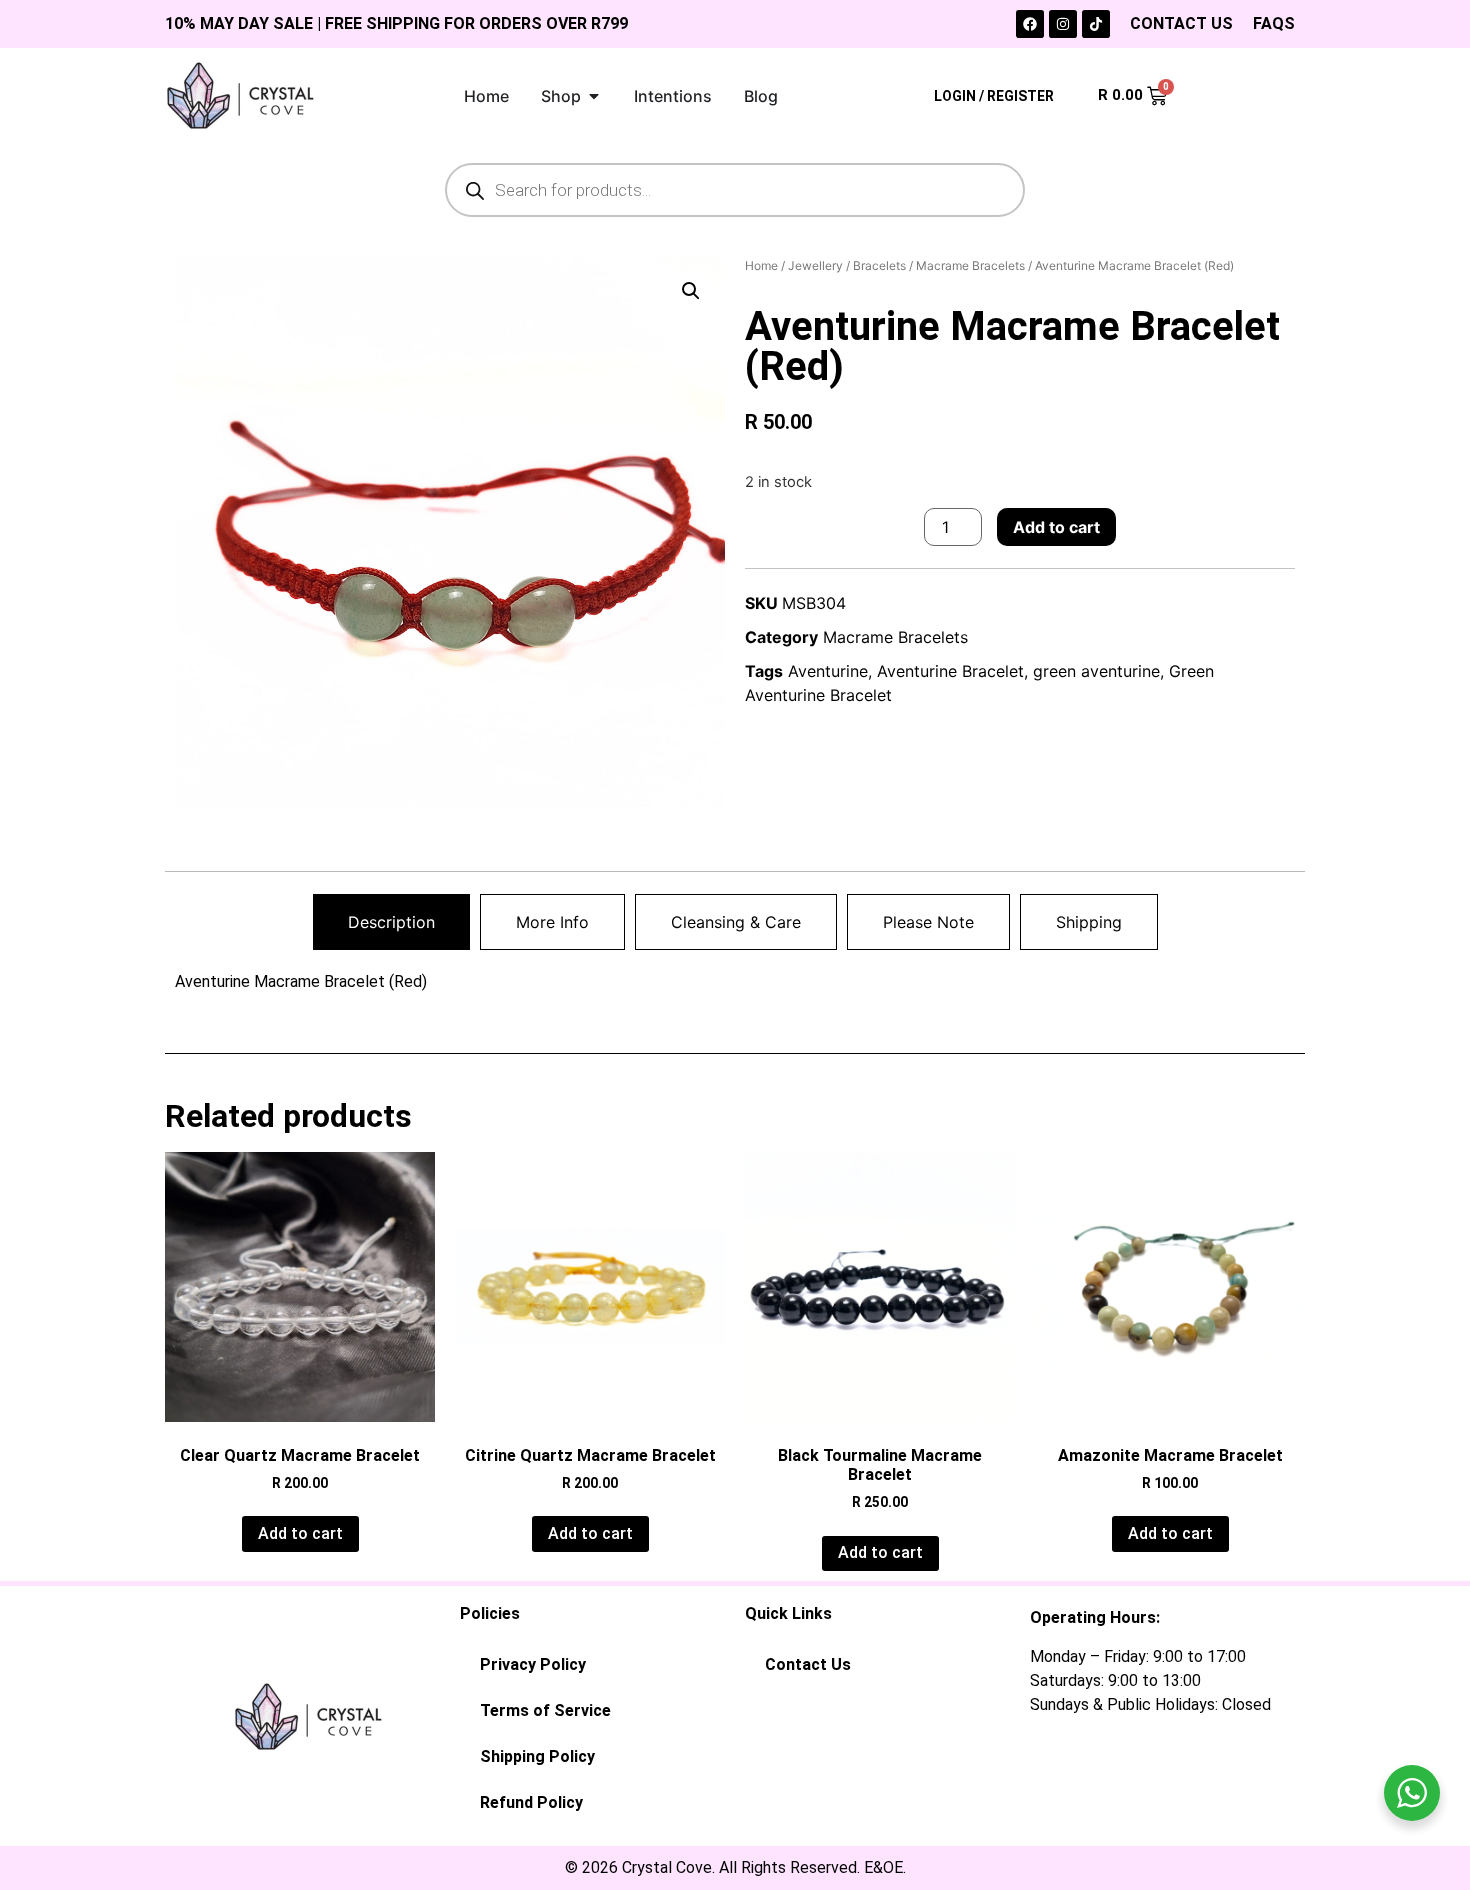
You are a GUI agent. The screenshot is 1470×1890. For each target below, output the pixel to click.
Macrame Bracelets (970, 265)
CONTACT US (1181, 23)
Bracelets (879, 265)
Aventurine (828, 671)
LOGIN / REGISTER (994, 96)
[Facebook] (1030, 24)
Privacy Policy (533, 1664)
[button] (691, 291)
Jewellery (815, 265)
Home (761, 265)
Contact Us (808, 1664)
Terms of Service (545, 1710)
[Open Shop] (594, 96)
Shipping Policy (537, 1756)
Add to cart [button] (300, 1533)
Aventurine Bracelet (950, 671)
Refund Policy (531, 1802)
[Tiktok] (1096, 24)
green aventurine (1096, 671)
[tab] (391, 922)
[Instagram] (1063, 24)
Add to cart (1056, 527)
